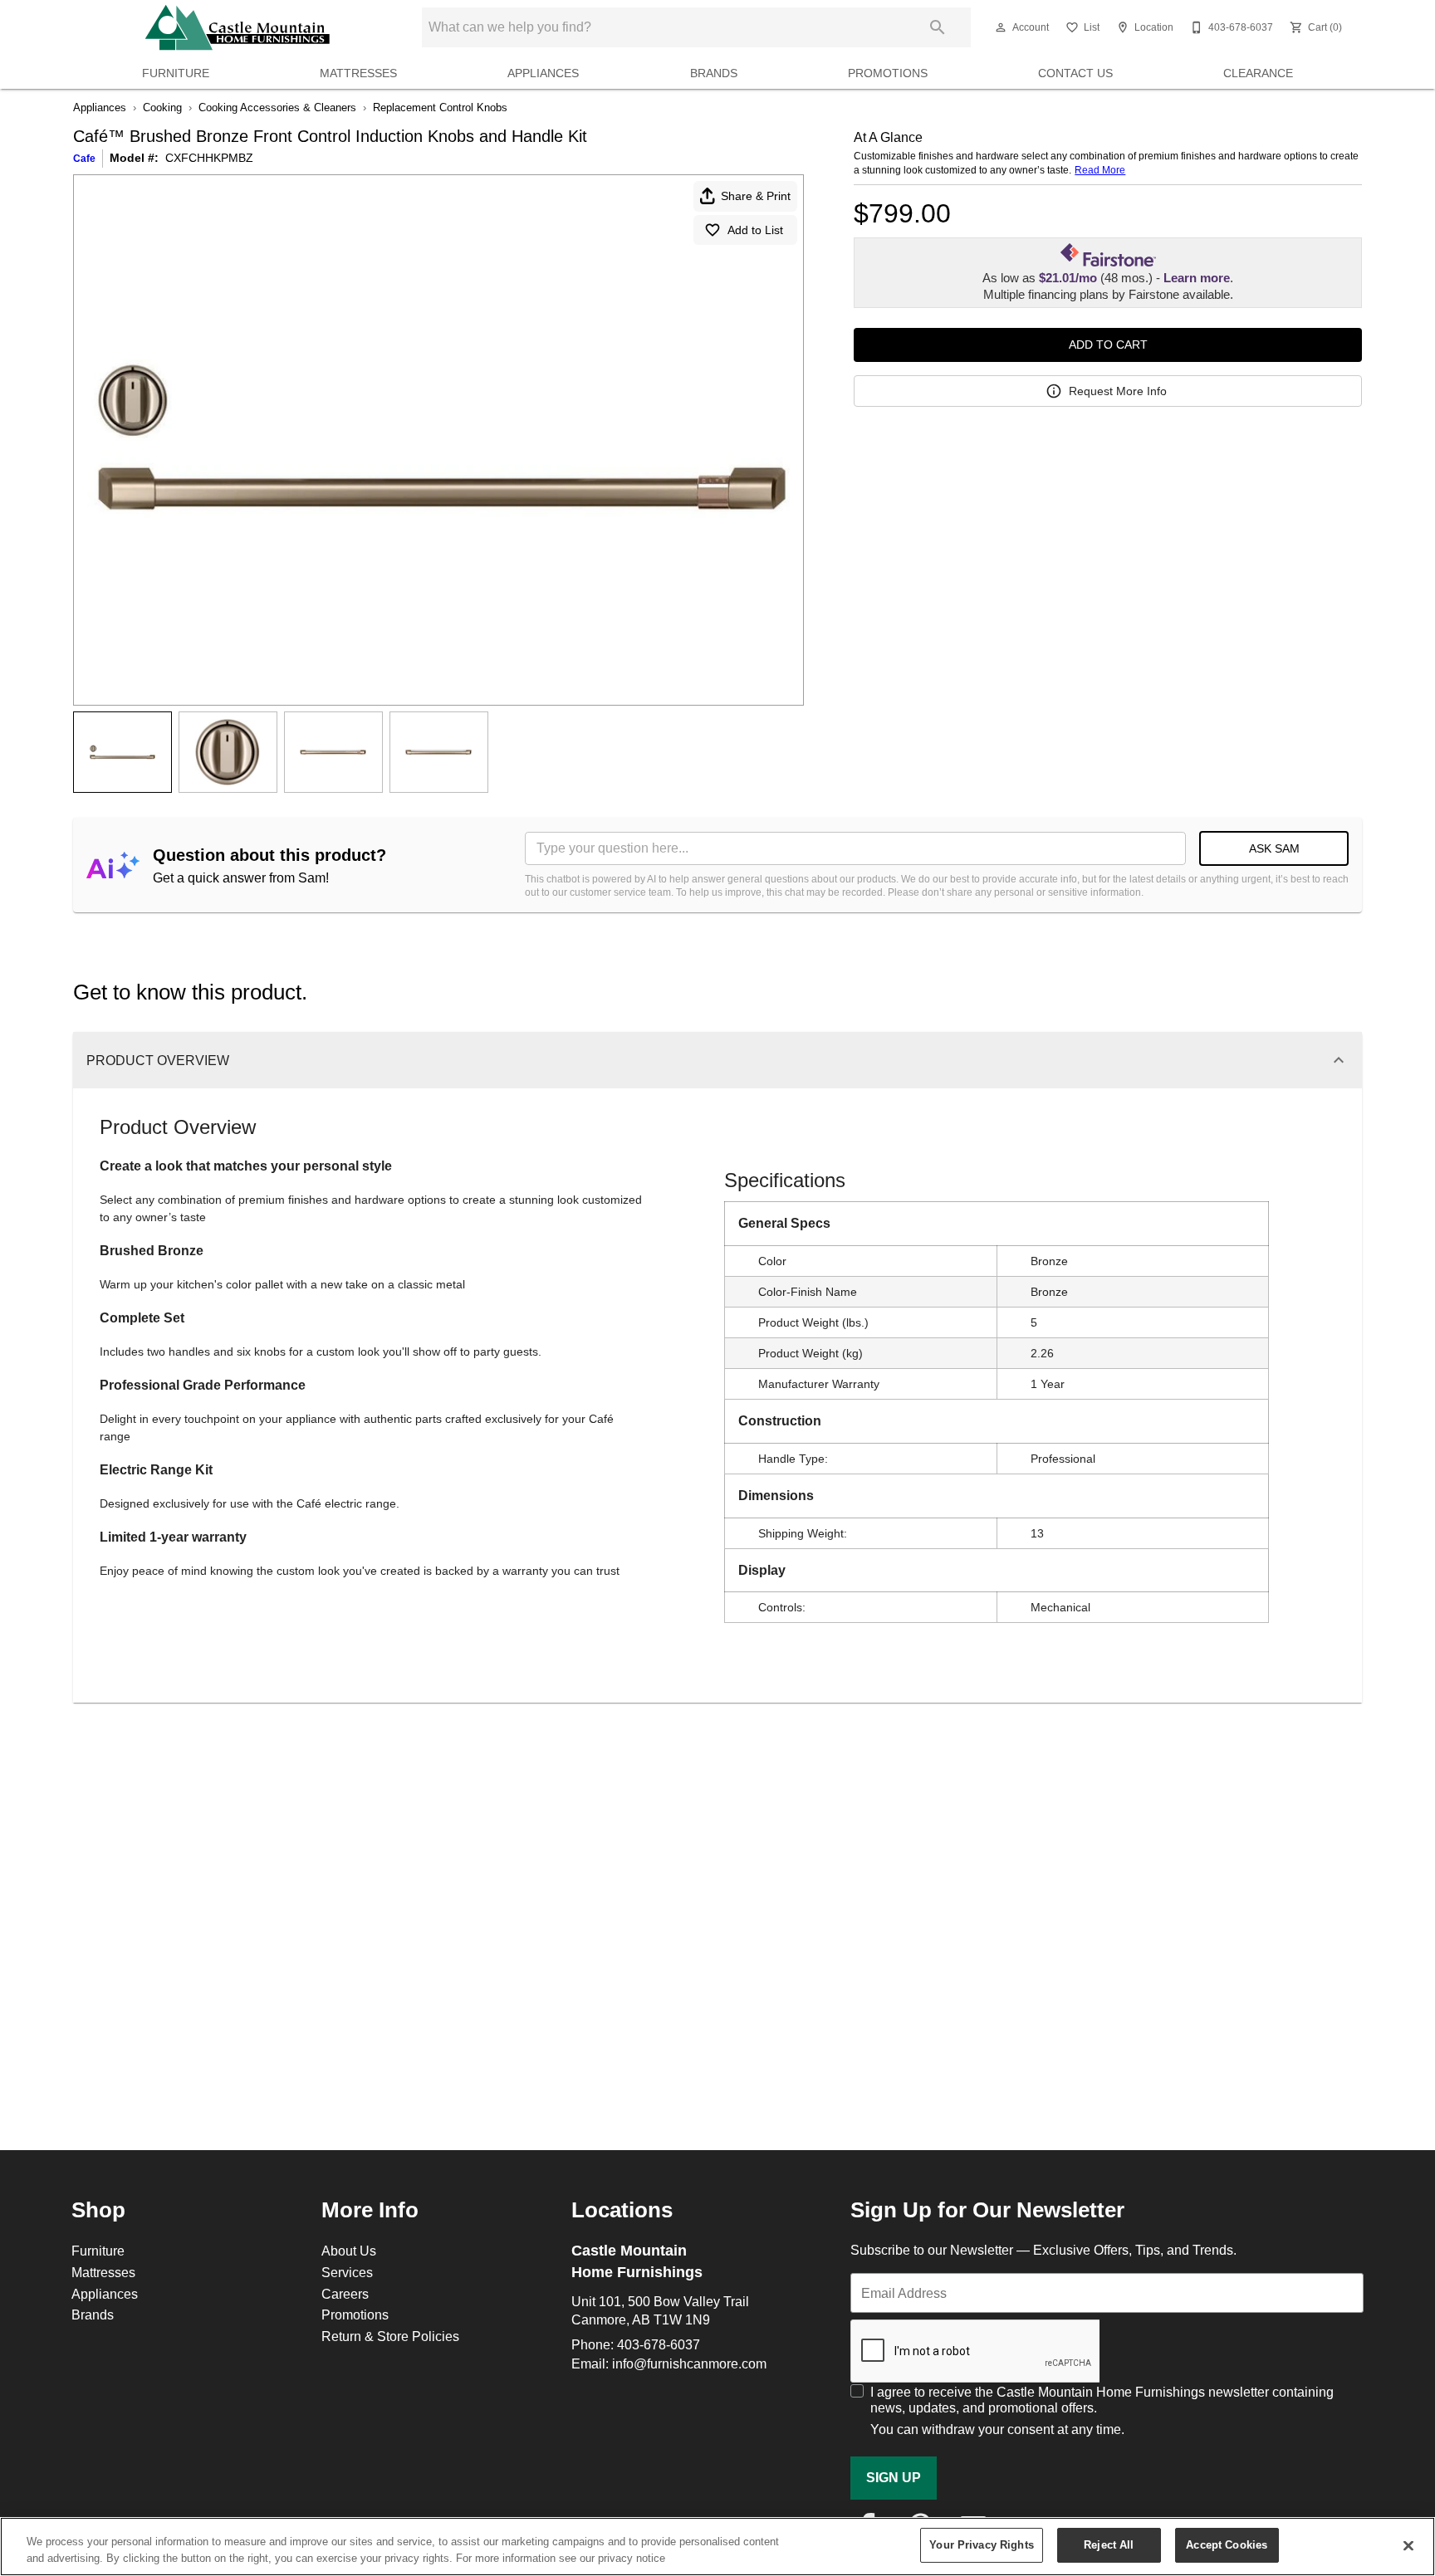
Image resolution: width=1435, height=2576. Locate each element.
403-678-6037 (659, 2344)
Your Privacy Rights (981, 2544)
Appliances (543, 73)
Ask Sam (1274, 848)
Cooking (162, 107)
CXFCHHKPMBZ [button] (209, 158)
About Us (349, 2251)
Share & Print (756, 196)
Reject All (1109, 2544)
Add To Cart (1108, 345)
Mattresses (358, 73)
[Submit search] (938, 27)
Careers (345, 2294)
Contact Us (1075, 73)
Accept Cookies (1227, 2544)
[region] (717, 2547)
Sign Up (894, 2478)
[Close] (1408, 2545)
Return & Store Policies (390, 2336)
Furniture (176, 73)
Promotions (888, 73)
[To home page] (237, 27)
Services (347, 2272)
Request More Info (1118, 391)
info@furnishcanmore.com (689, 2363)
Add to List (755, 230)
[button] (1001, 27)
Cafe (84, 158)
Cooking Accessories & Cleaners (277, 107)
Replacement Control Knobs (440, 107)
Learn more (1197, 278)
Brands (714, 73)
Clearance (1258, 73)
